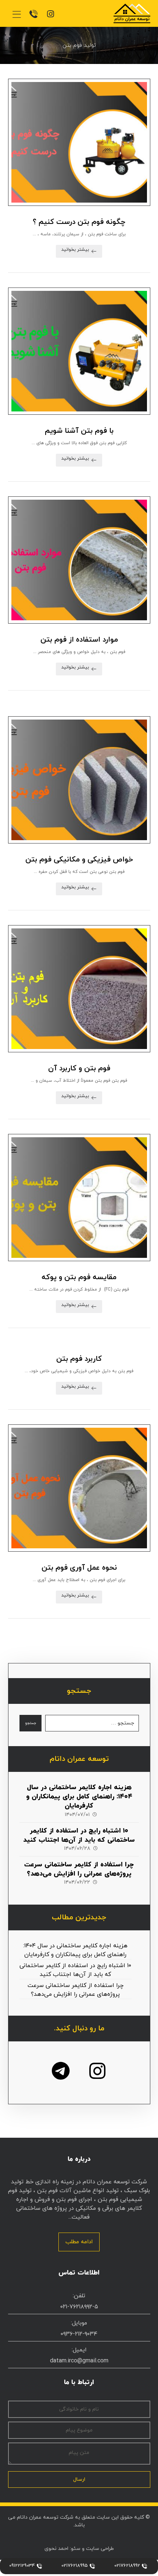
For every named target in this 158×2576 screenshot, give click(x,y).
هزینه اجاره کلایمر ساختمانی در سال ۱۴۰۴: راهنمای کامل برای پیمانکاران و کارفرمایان (79, 1797)
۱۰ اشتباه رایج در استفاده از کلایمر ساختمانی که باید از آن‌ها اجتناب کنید (79, 1835)
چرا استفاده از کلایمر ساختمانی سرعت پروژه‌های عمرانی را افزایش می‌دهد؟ (79, 1869)
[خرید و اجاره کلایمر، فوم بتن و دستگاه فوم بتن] (132, 13)
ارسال (79, 2479)
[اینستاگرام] (97, 2071)
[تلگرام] (61, 2071)
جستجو (30, 1723)
